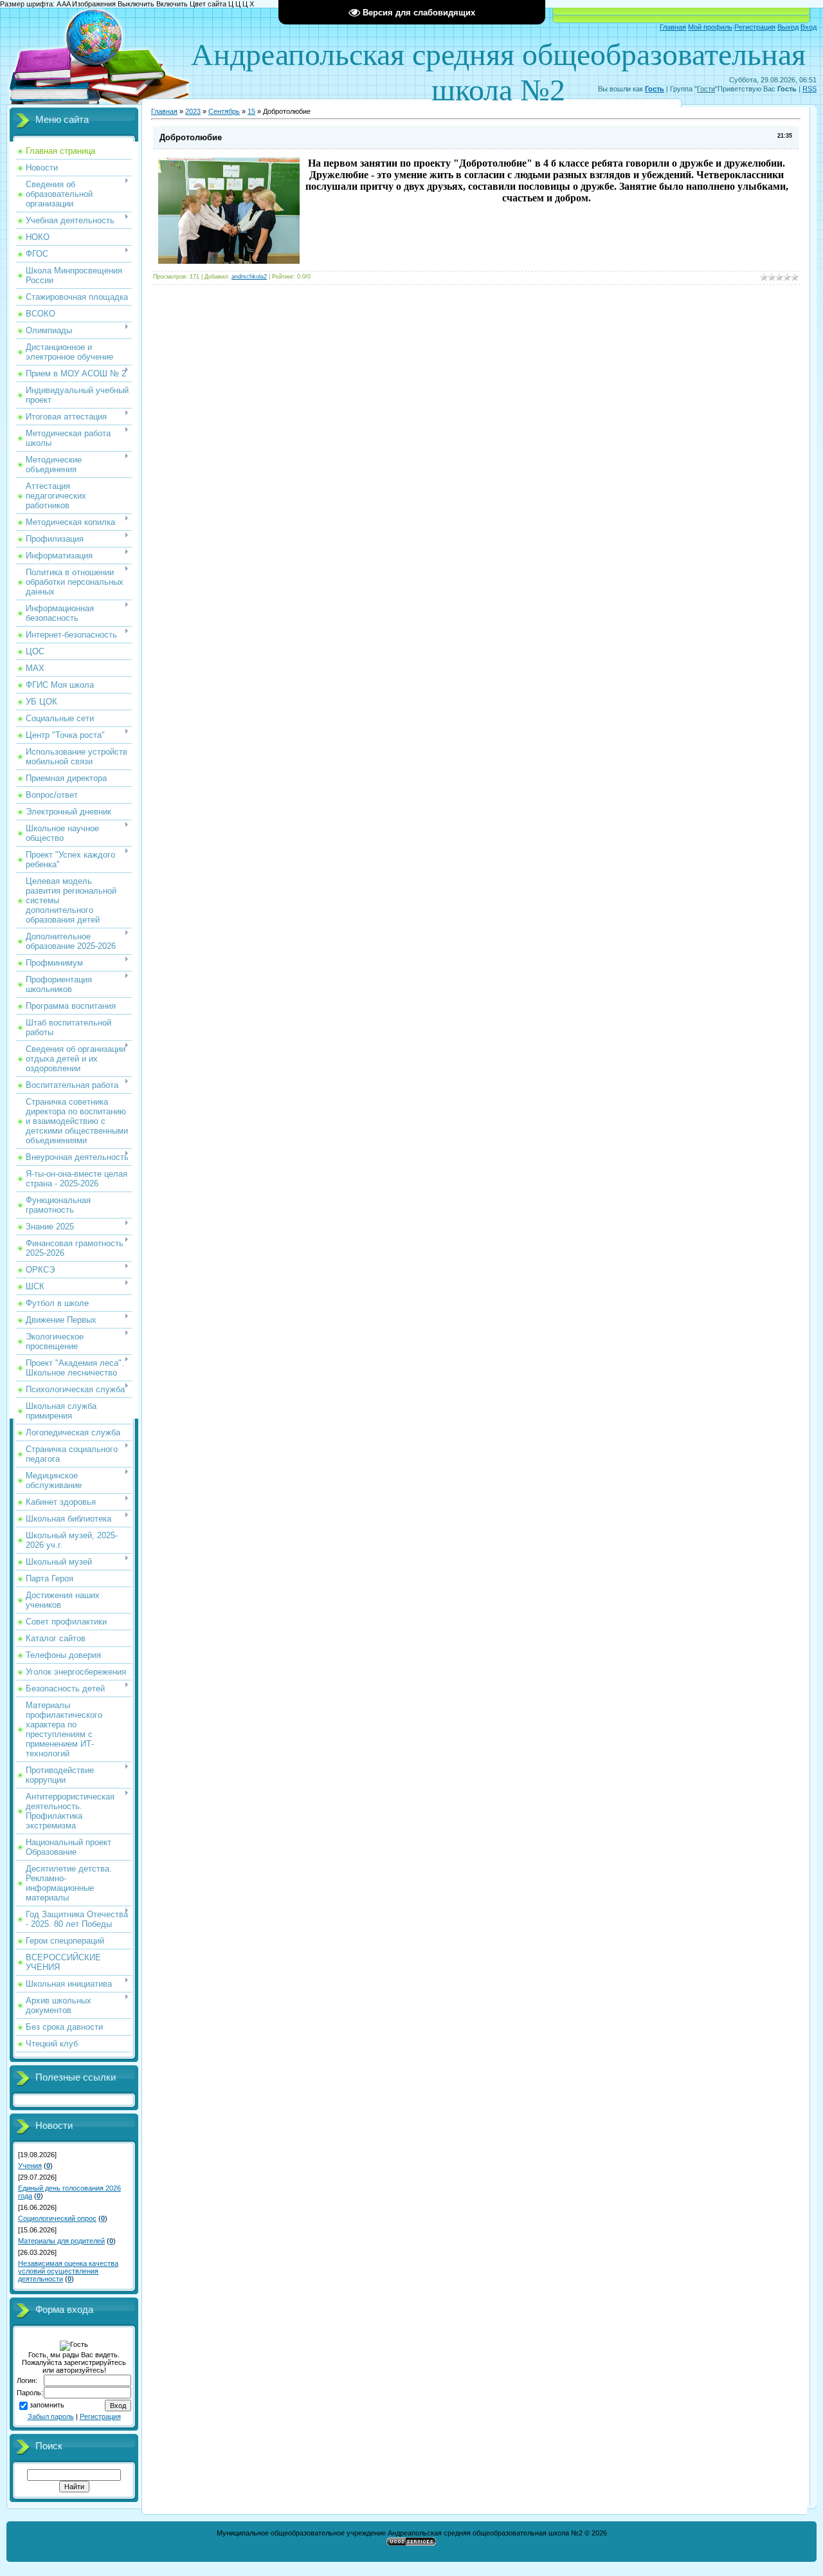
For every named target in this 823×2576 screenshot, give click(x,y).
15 (251, 111)
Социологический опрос (57, 2218)
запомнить (47, 2405)
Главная (673, 27)
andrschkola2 (249, 277)
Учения (30, 2166)
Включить (172, 4)
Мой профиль (710, 27)
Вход (809, 27)
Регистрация (755, 27)
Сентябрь (224, 111)
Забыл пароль (51, 2416)
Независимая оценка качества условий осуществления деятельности (68, 2271)
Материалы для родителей (61, 2241)
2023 (193, 111)
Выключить (136, 4)
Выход (788, 27)
